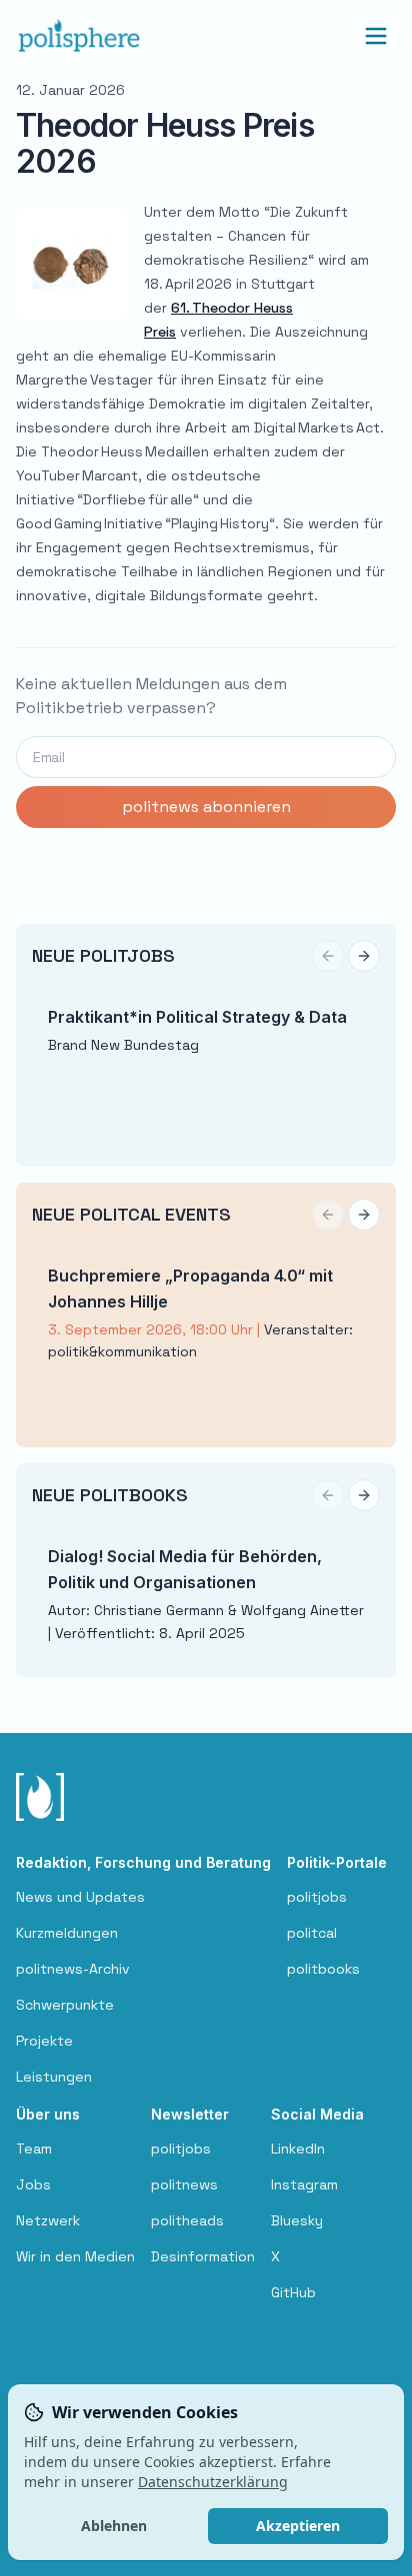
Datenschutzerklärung (213, 2482)
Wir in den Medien (75, 2256)
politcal (312, 1933)
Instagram (304, 2184)
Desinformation (203, 2256)
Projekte (44, 2041)
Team (34, 2148)
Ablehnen (114, 2526)
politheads (187, 2220)
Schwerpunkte (65, 2005)
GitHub (293, 2292)
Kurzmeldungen (67, 1933)
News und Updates (80, 1897)
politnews (184, 2184)
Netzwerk (48, 2220)
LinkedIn (298, 2148)
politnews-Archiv (73, 1969)
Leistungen (54, 2077)
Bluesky (297, 2220)
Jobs (33, 2184)
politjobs (317, 1897)
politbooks (323, 1969)
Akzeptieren (298, 2526)
